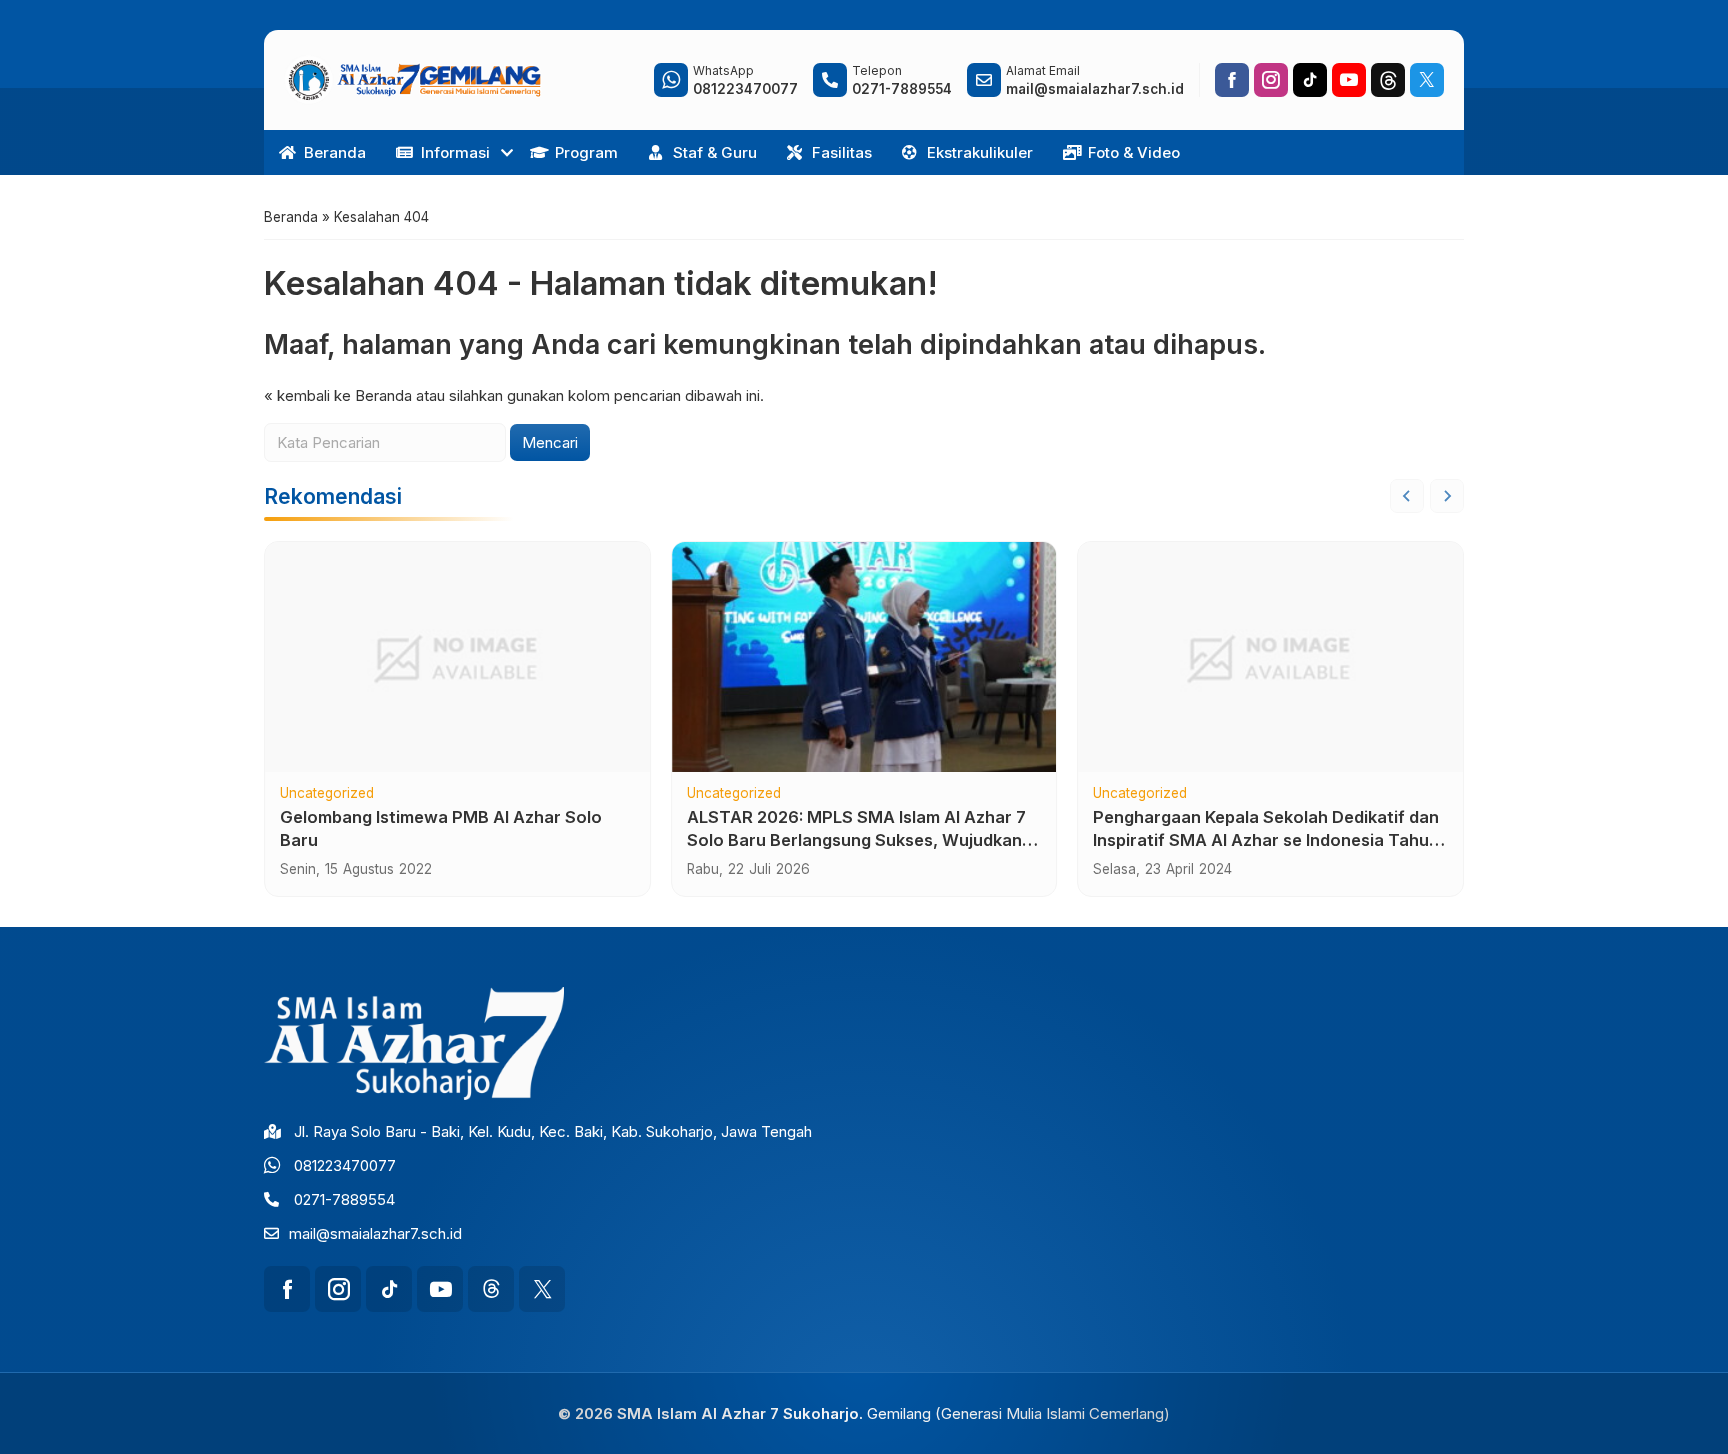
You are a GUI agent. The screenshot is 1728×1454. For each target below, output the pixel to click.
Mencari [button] (550, 442)
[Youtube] (1349, 80)
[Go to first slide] (1447, 496)
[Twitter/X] (1427, 80)
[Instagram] (1271, 80)
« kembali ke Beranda (338, 395)
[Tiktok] (1310, 80)
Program (586, 152)
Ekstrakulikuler (980, 152)
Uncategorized (327, 794)
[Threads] (1388, 80)
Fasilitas (842, 152)
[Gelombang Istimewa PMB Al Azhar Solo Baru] (457, 657)
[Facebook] (1232, 80)
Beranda (335, 152)
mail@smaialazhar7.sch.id (375, 1233)
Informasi (455, 152)
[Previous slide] (1407, 496)
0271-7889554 (344, 1199)
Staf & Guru (715, 152)
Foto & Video (1134, 152)
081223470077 (345, 1165)
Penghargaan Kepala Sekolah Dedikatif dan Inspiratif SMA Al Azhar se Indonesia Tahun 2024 (1266, 840)
